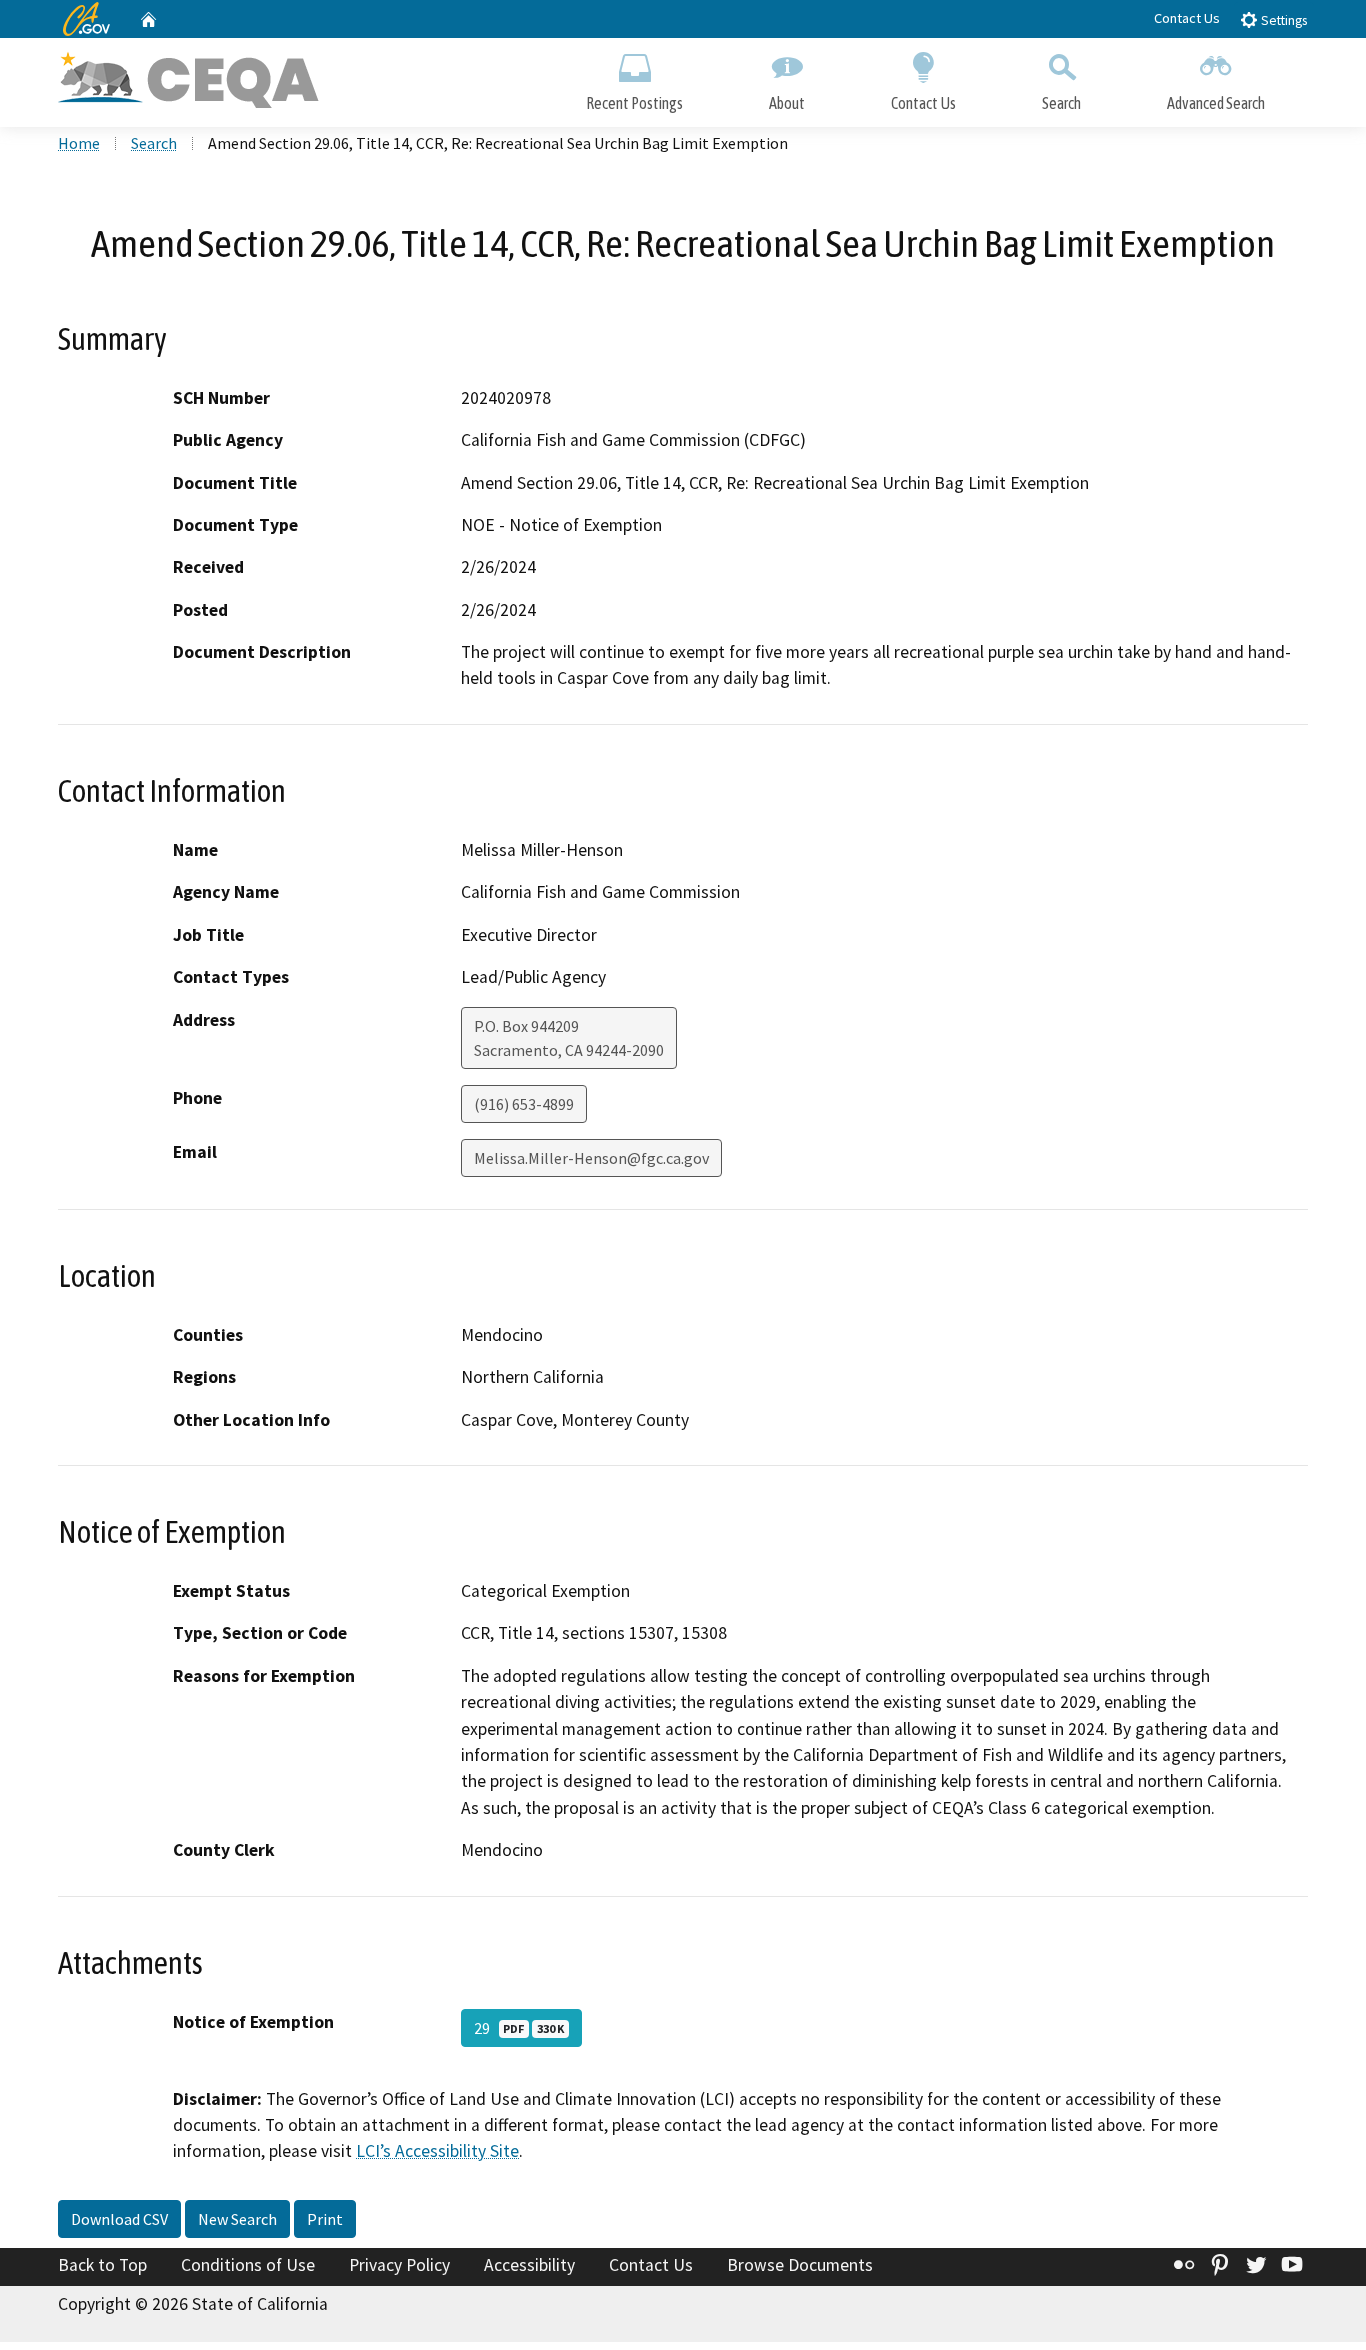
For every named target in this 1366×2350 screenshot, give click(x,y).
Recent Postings (634, 103)
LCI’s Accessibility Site (437, 2151)
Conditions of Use (248, 2265)
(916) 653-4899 (524, 1104)
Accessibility (529, 2265)
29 (519, 2028)
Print (325, 2219)
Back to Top (102, 2265)
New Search (237, 2219)
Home (79, 143)
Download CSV (119, 2219)
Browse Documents (800, 2265)
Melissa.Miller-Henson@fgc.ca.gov (591, 1158)
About (787, 103)
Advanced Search (1216, 103)
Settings (1282, 20)
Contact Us (1187, 18)
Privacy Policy (399, 2265)
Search (1061, 103)
